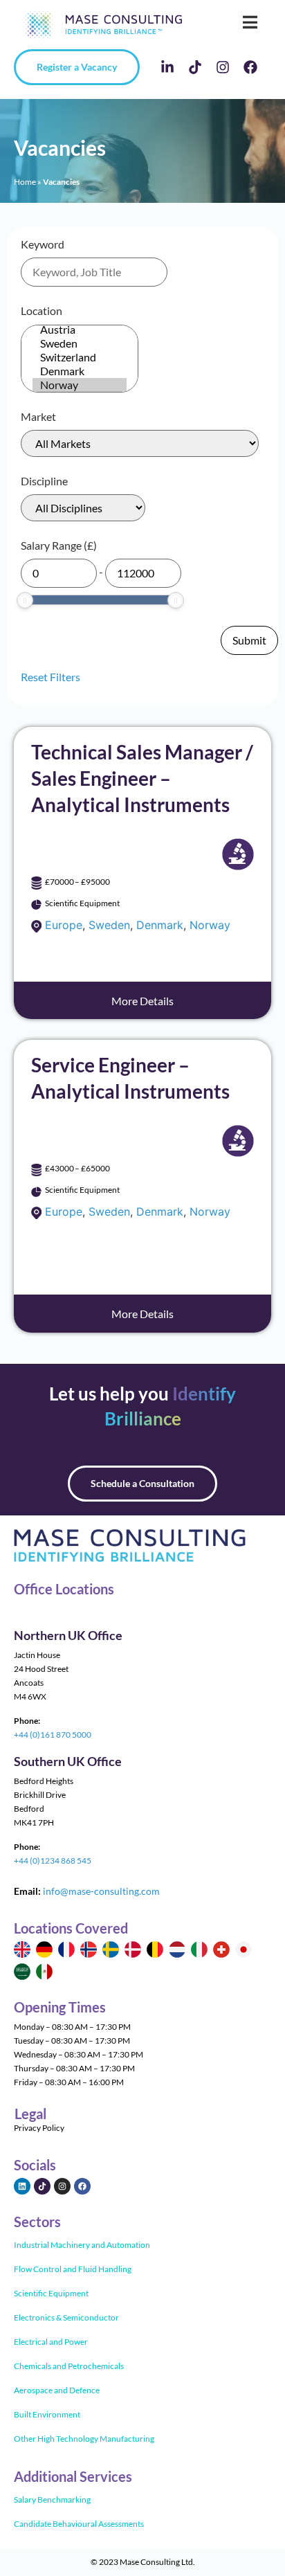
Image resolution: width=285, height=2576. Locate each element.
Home (25, 182)
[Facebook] (250, 67)
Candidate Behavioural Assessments (79, 2524)
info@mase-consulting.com (101, 1891)
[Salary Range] (59, 573)
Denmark (160, 925)
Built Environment (47, 2414)
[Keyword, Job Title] (94, 272)
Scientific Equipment (51, 2293)
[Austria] (80, 330)
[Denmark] (80, 371)
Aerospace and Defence (57, 2390)
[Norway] (80, 385)
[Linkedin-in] (167, 67)
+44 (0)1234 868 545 (53, 1861)
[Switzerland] (80, 357)
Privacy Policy (39, 2128)
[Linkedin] (22, 2186)
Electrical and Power (51, 2342)
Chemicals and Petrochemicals (69, 2366)
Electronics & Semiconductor (66, 2317)
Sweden (109, 925)
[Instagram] (223, 67)
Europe (64, 925)
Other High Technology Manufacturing (84, 2439)
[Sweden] (80, 343)
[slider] (25, 600)
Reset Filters (50, 677)
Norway (210, 925)
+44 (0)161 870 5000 (53, 1735)
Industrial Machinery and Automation (82, 2245)
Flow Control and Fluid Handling (73, 2269)
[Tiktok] (195, 67)
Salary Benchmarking (52, 2500)
